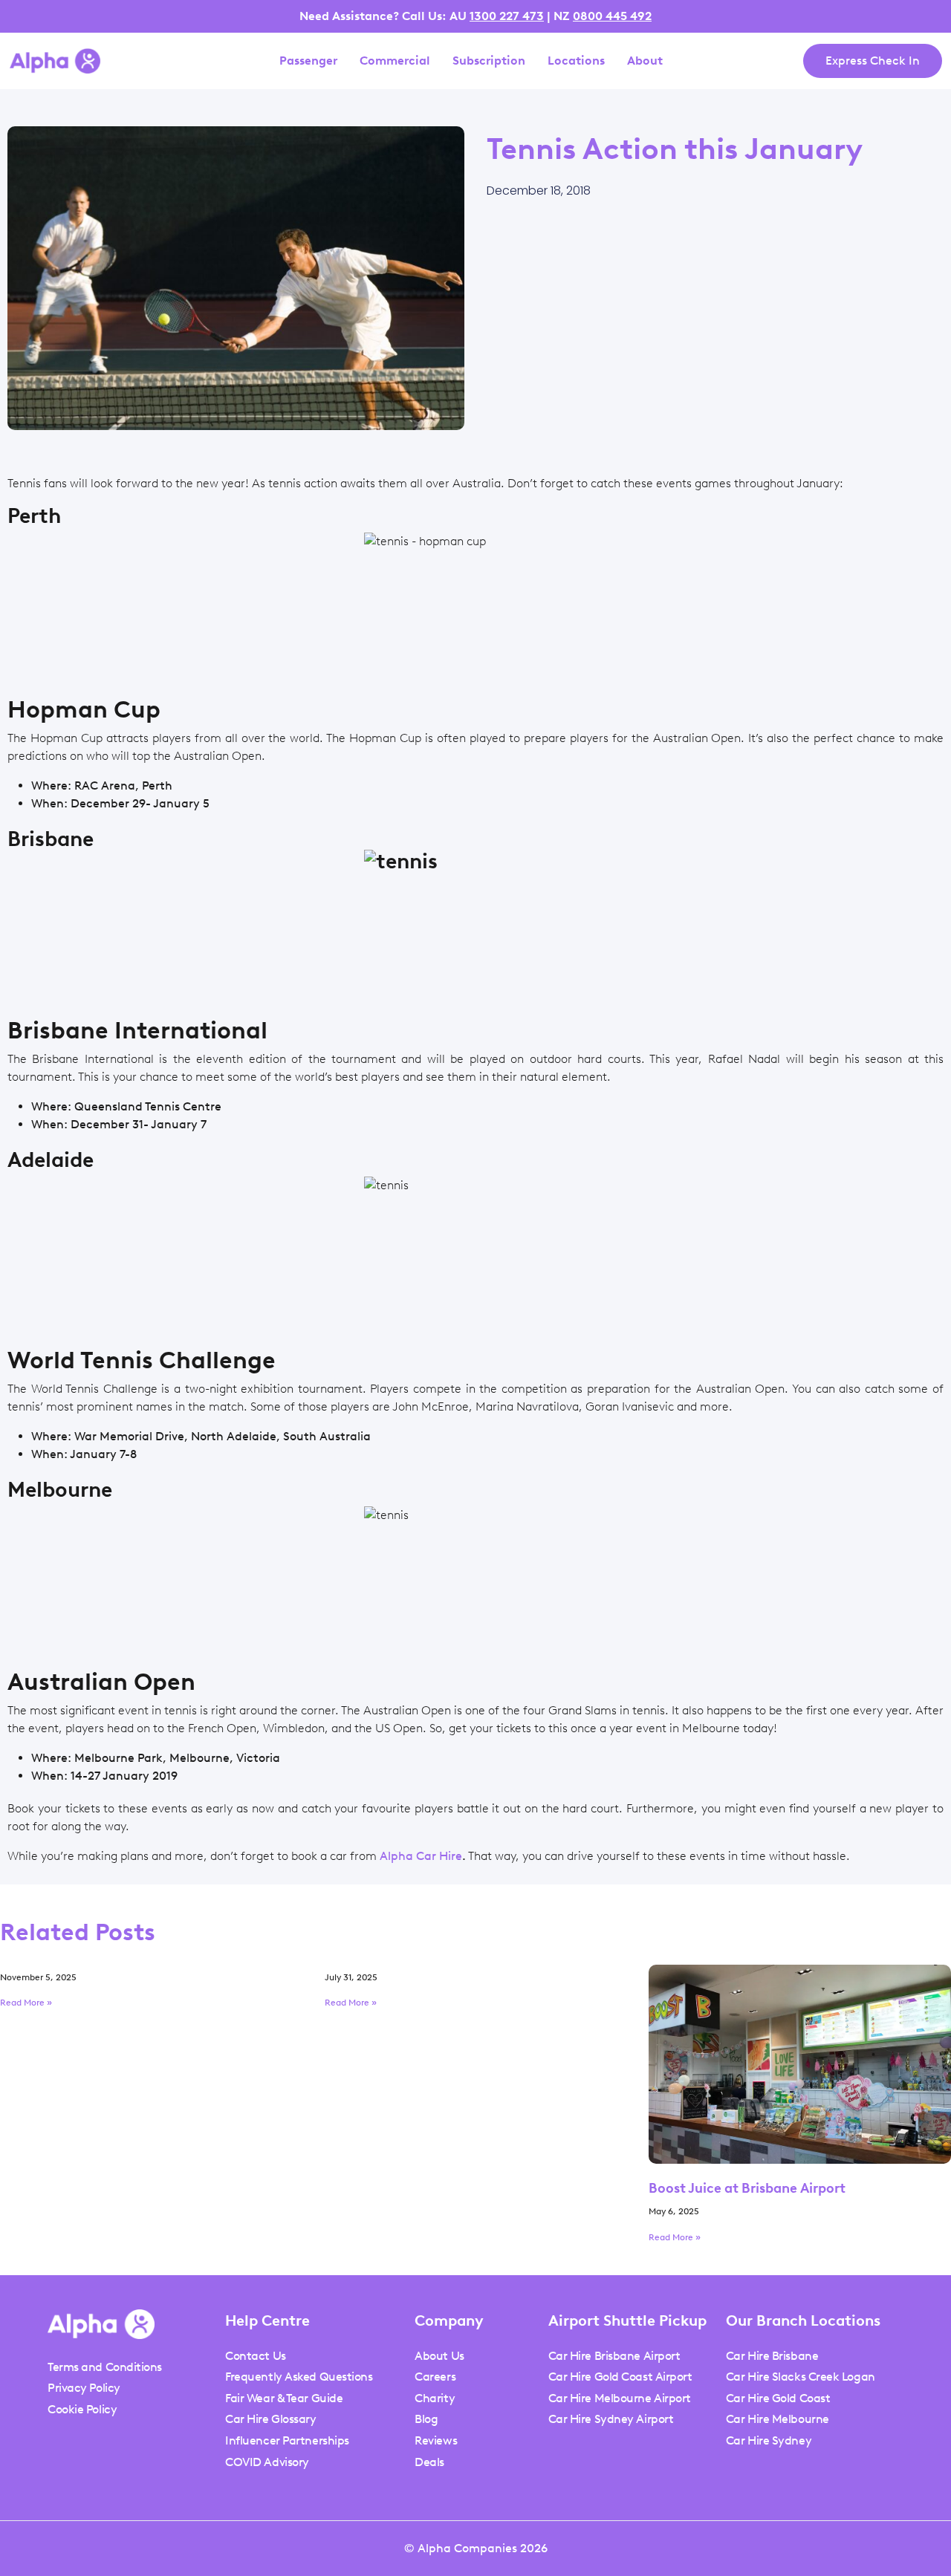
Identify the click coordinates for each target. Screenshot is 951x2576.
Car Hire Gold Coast (778, 2398)
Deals (429, 2462)
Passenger (308, 61)
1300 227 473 (507, 16)
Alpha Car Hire (421, 1856)
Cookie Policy (82, 2409)
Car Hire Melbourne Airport (620, 2398)
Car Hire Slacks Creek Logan (801, 2377)
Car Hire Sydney (769, 2440)
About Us (439, 2356)
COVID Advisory (267, 2462)
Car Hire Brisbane (772, 2356)
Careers (435, 2377)
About (645, 61)
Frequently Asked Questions (299, 2377)
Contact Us (256, 2356)
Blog (426, 2419)
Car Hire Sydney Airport (611, 2419)
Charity (435, 2398)
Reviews (436, 2440)
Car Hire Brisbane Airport (614, 2356)
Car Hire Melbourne (778, 2419)
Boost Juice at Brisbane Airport (747, 2188)
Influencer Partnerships (287, 2440)
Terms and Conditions (105, 2367)
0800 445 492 (612, 16)
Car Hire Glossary (270, 2419)
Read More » (26, 2003)
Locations (576, 61)
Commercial (395, 61)
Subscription (489, 61)
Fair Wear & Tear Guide (284, 2398)
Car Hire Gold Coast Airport (620, 2377)
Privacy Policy (84, 2388)
